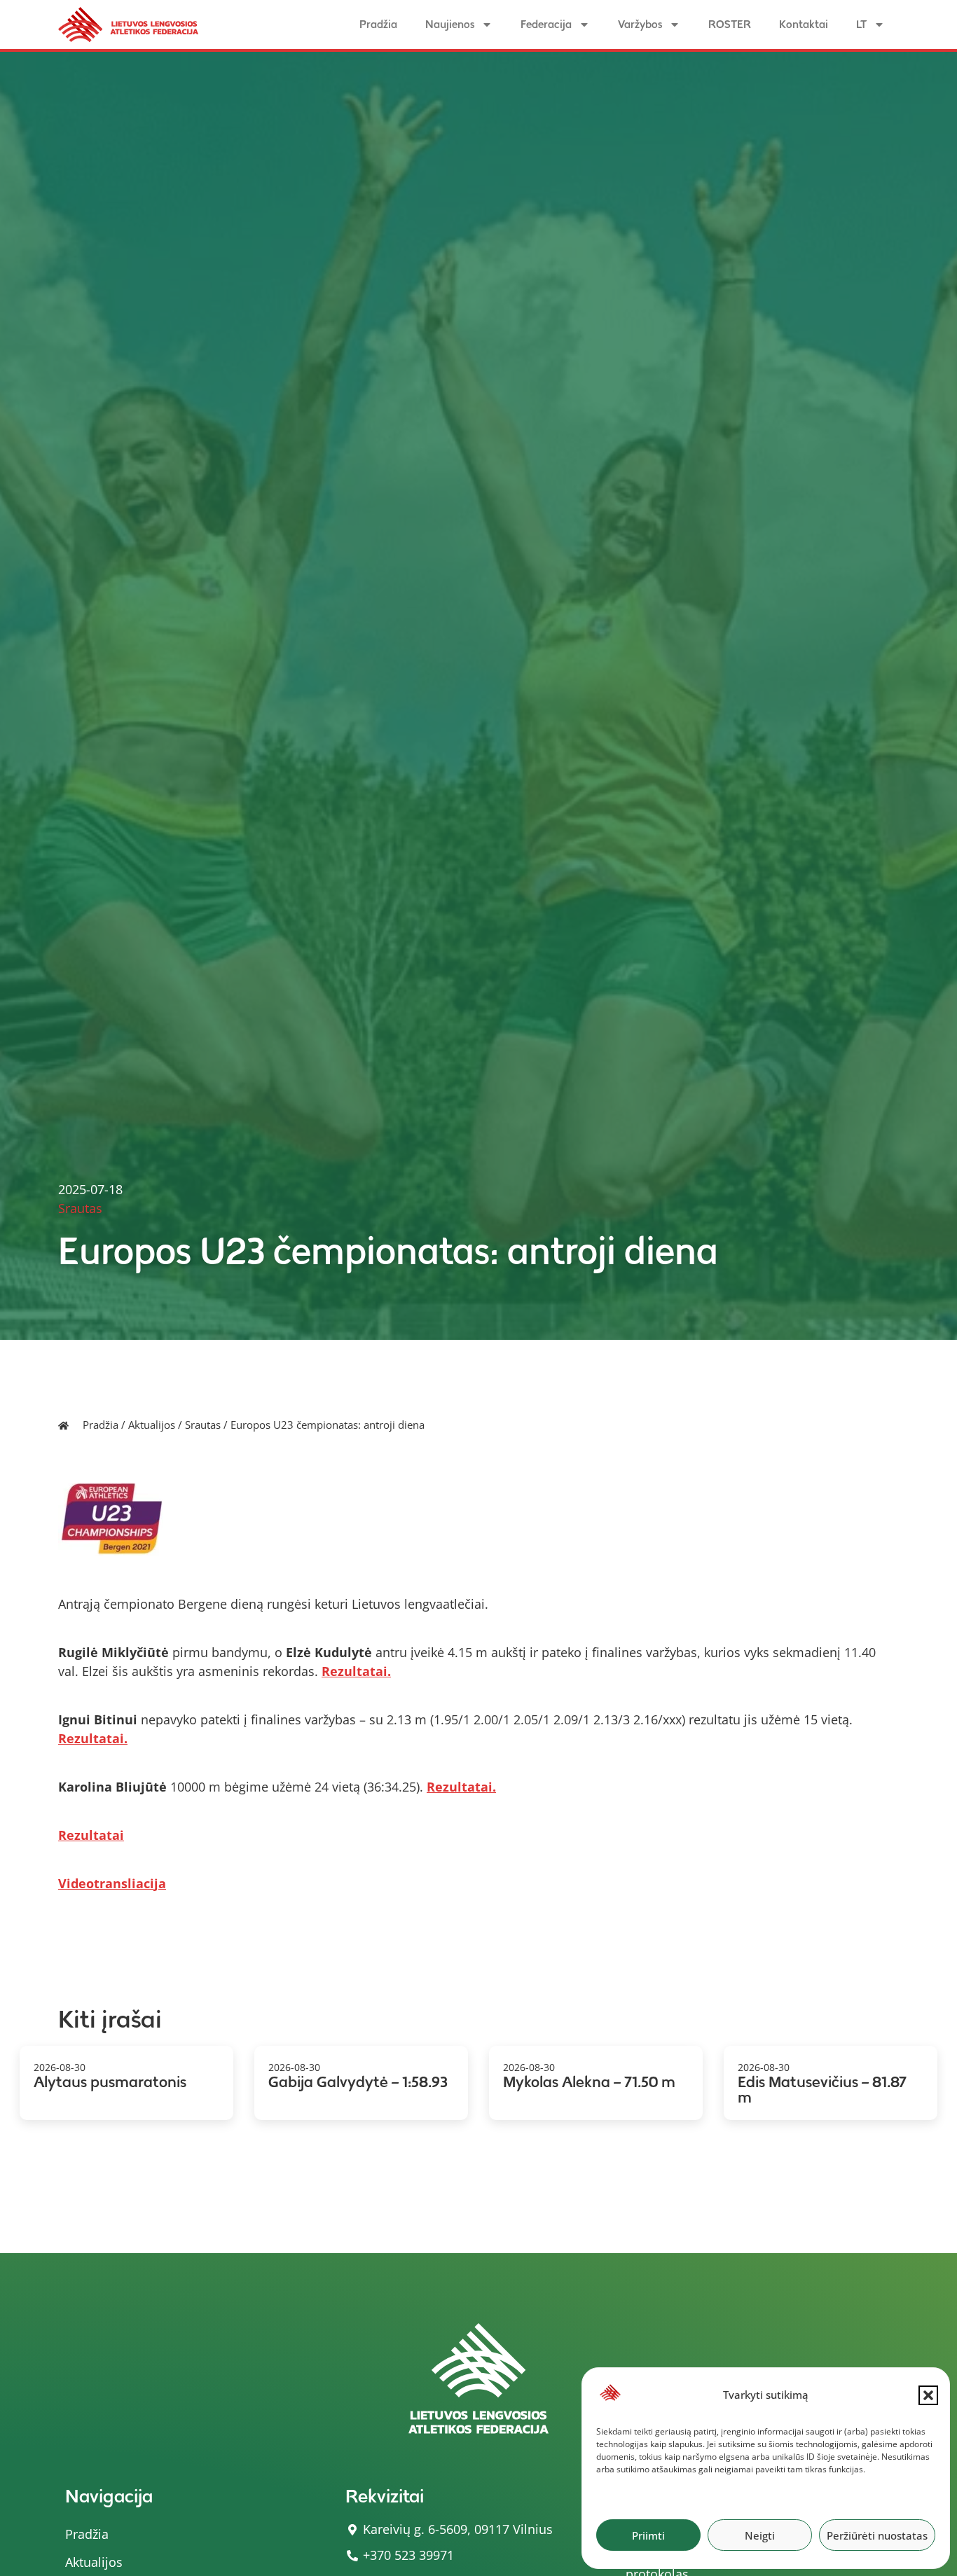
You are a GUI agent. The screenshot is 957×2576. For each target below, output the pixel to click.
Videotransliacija (112, 1883)
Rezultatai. (356, 1671)
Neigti (760, 2535)
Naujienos (450, 24)
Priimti (648, 2535)
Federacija (546, 24)
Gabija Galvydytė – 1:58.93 (358, 2082)
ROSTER (730, 24)
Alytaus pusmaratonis (110, 2082)
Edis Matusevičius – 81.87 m (822, 2090)
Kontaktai (804, 24)
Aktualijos (152, 1425)
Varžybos (640, 24)
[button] (928, 2395)
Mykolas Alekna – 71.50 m (589, 2082)
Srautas (203, 1425)
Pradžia (378, 24)
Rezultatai (91, 1835)
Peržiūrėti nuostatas (877, 2535)
